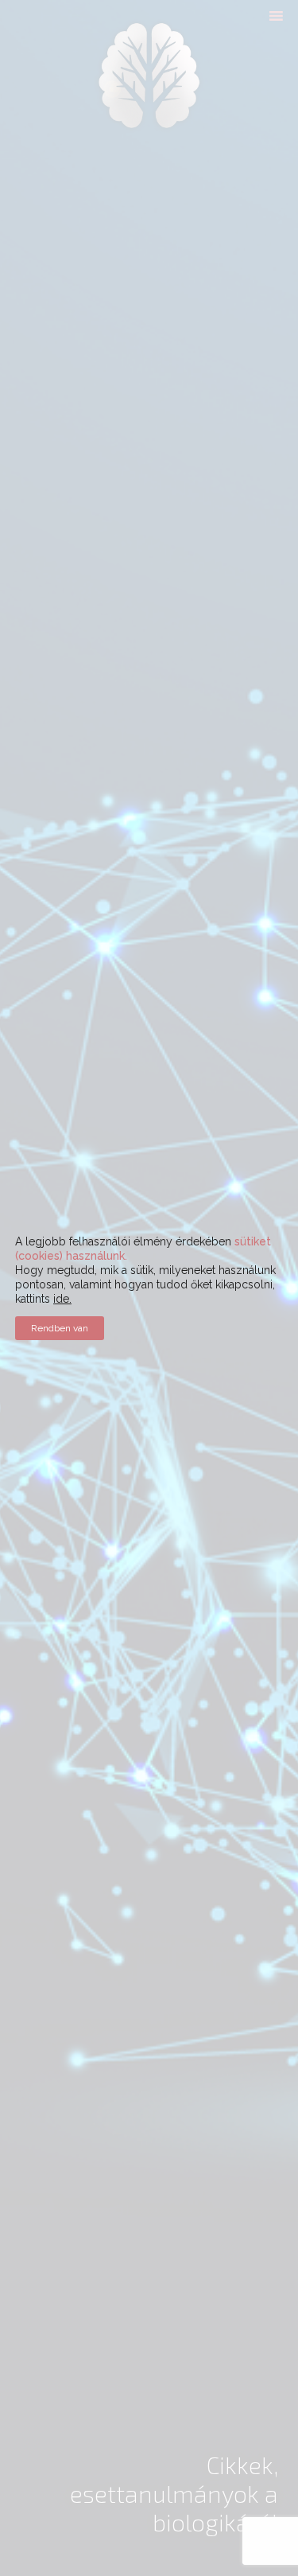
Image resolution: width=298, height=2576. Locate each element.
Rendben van (60, 1328)
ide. (62, 1299)
